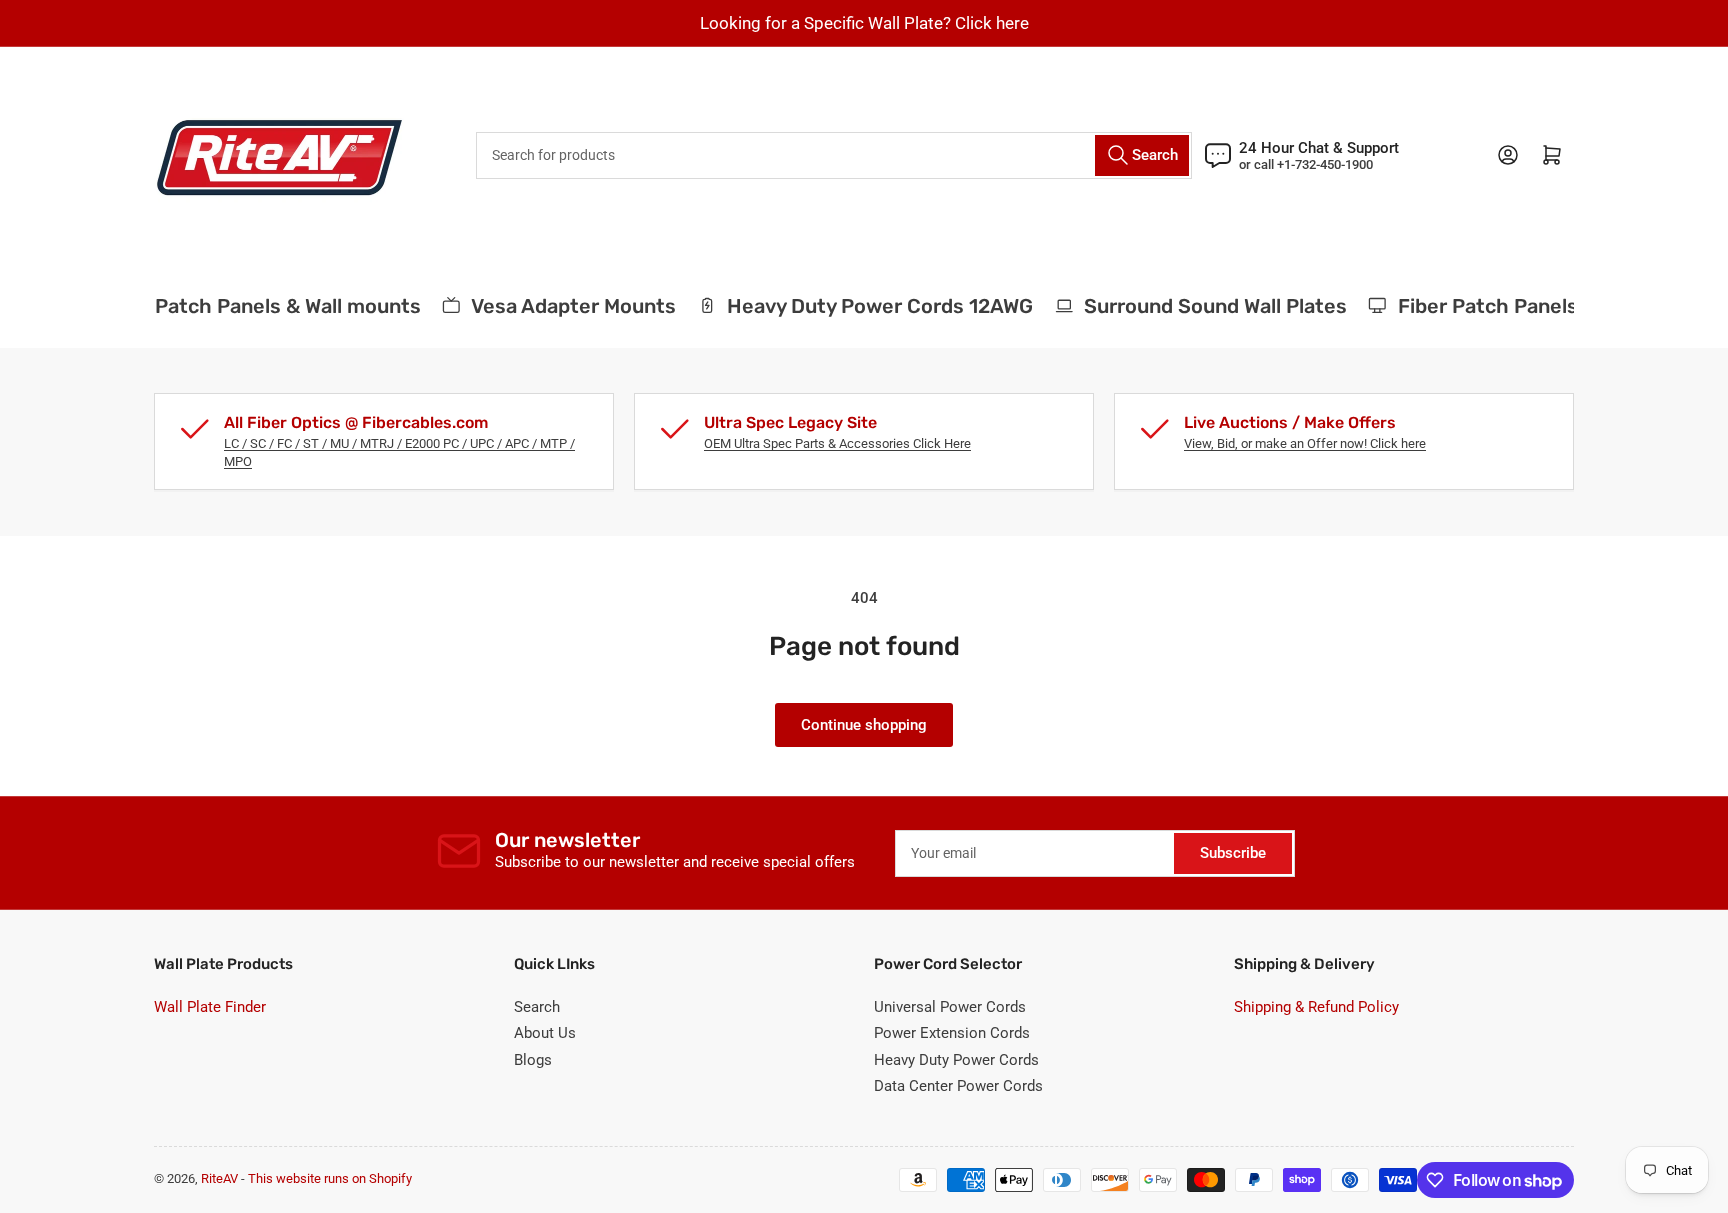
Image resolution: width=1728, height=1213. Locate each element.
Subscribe (1233, 853)
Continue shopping (864, 725)
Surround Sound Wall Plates (1206, 306)
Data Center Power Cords (958, 1086)
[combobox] (834, 155)
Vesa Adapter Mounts (564, 306)
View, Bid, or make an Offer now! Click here (1305, 443)
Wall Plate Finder (210, 1007)
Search (537, 1007)
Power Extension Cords (952, 1033)
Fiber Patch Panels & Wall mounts (251, 306)
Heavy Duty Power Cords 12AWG (871, 306)
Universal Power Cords (950, 1007)
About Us (545, 1033)
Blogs (533, 1060)
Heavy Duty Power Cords (956, 1060)
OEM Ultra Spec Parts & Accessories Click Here (837, 443)
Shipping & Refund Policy (1316, 1007)
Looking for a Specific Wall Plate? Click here (864, 23)
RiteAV (219, 1178)
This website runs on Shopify (330, 1178)
